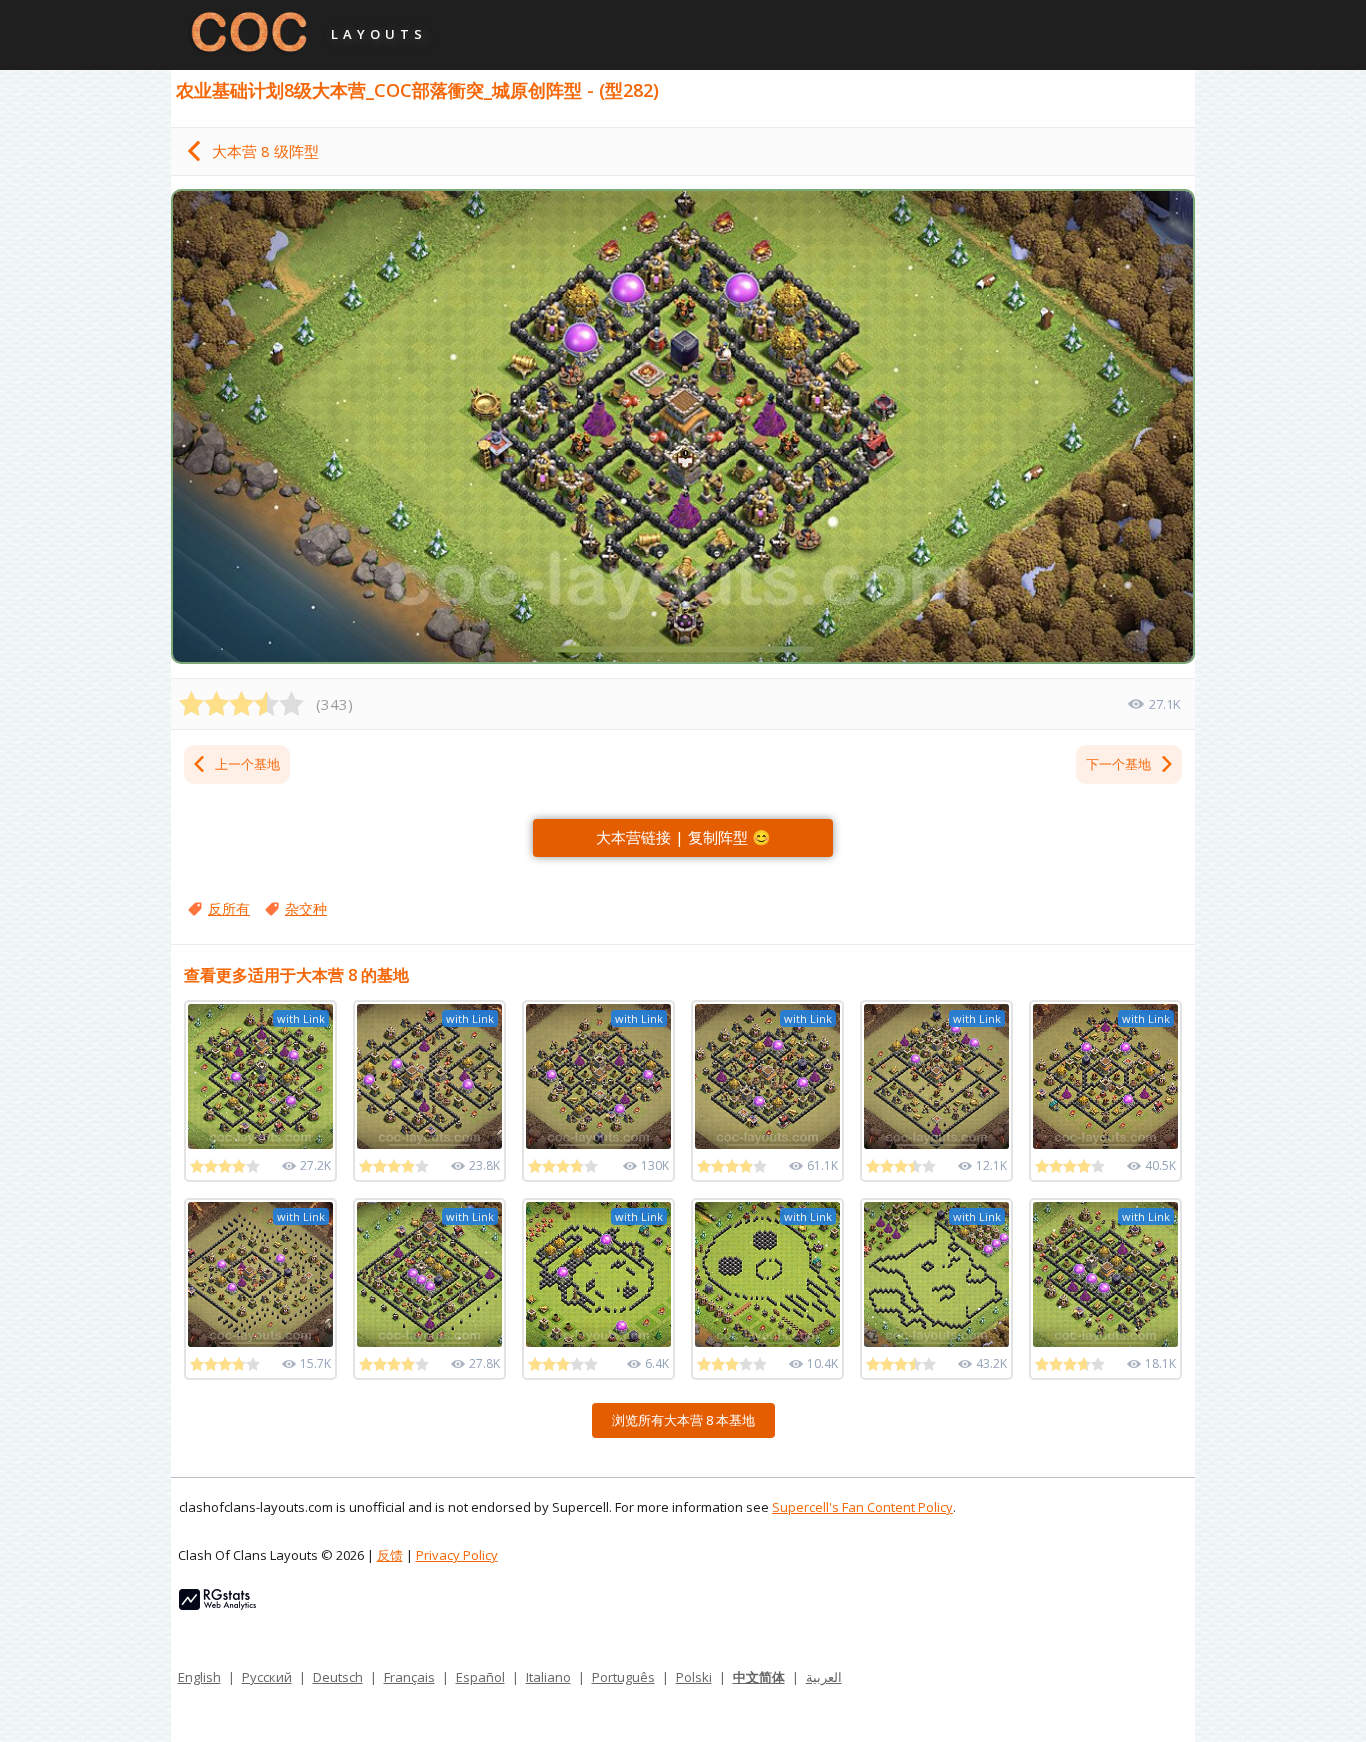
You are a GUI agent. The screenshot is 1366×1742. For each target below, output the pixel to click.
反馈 (390, 1555)
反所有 (229, 908)
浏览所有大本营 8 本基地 (683, 1420)
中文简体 (759, 1677)
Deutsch (338, 1677)
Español (480, 1677)
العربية (824, 1677)
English (199, 1677)
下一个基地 (1118, 764)
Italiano (548, 1677)
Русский (267, 1677)
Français (409, 1677)
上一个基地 (247, 764)
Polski (694, 1677)
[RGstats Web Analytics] (217, 1605)
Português (623, 1677)
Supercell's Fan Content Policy (862, 1507)
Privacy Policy (457, 1555)
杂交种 (306, 908)
